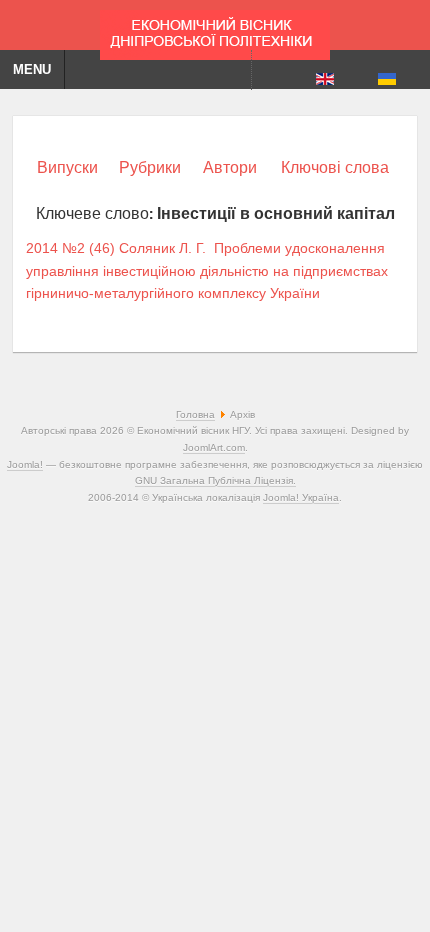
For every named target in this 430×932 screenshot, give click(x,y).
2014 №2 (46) (70, 248)
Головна (195, 414)
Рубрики (150, 167)
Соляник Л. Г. (162, 248)
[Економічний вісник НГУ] (215, 30)
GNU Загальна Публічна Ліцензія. (215, 480)
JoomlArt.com (214, 447)
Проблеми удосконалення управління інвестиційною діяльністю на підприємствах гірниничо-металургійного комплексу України (207, 270)
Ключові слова (335, 167)
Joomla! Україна (301, 497)
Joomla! (25, 464)
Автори (230, 167)
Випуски (67, 167)
